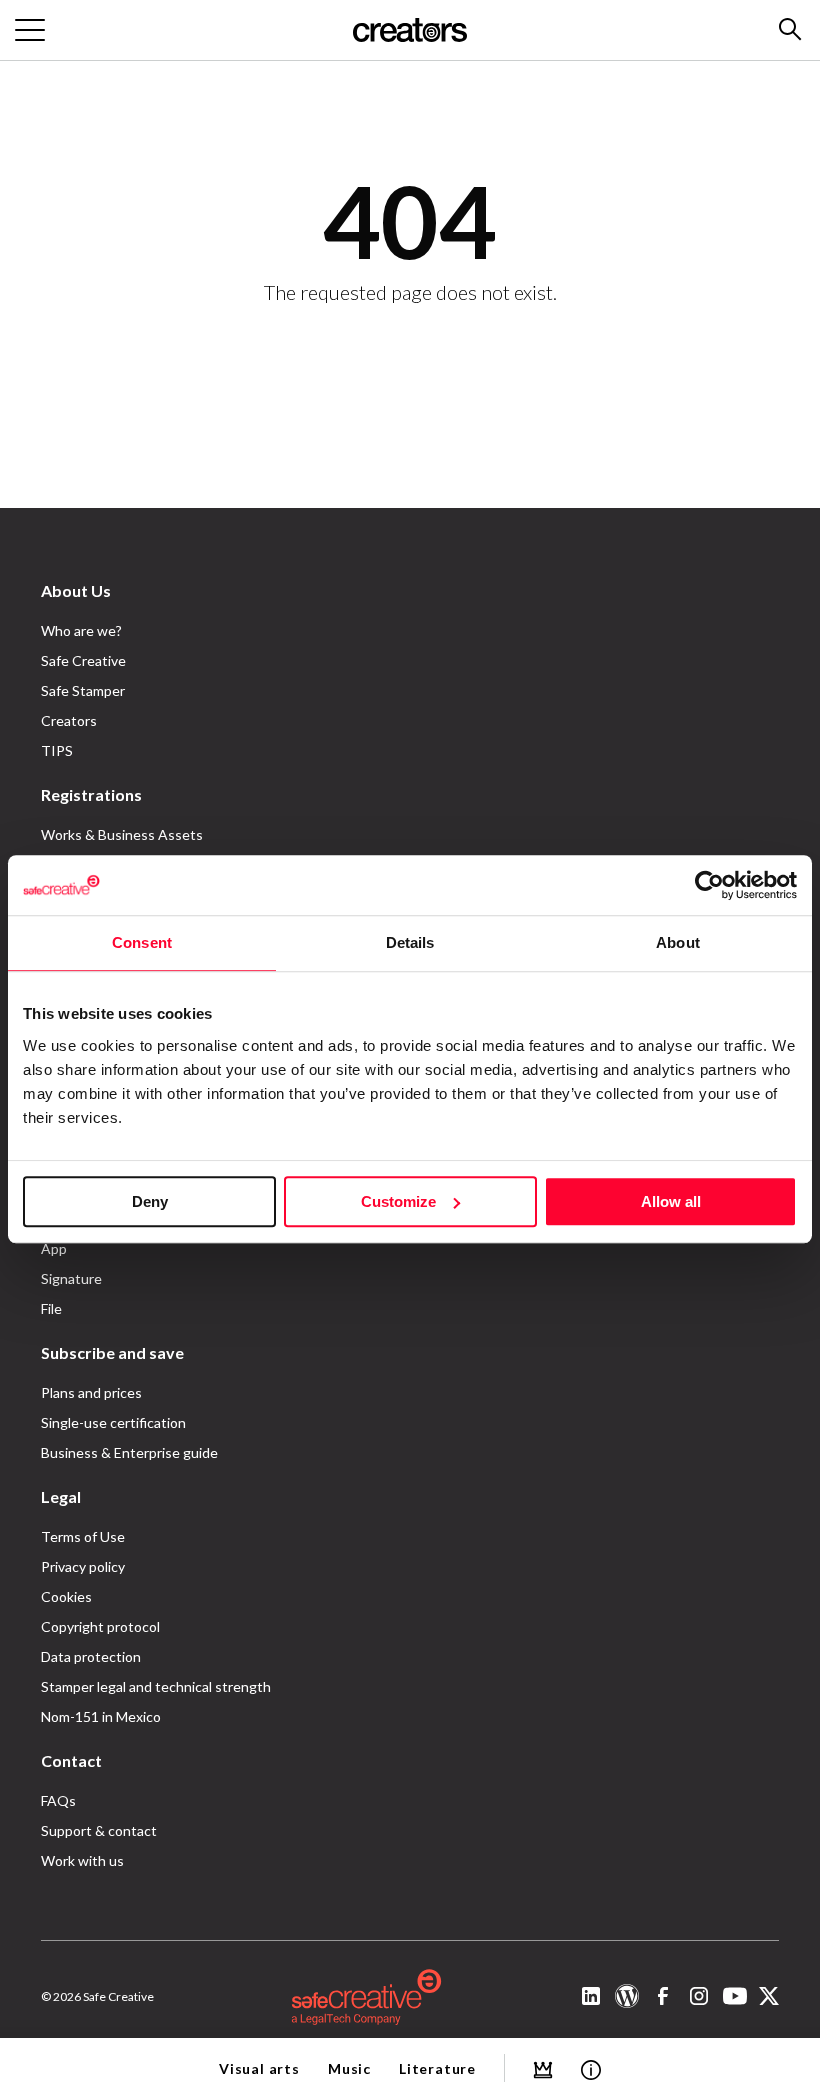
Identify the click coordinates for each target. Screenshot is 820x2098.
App (54, 1248)
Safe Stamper (83, 690)
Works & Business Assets (122, 834)
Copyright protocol (100, 1626)
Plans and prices (91, 1392)
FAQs (58, 1800)
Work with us (82, 1860)
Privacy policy (83, 1566)
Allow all (671, 1201)
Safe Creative (83, 660)
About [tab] (678, 942)
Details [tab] (410, 942)
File (51, 1308)
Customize (398, 1201)
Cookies (66, 1596)
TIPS (57, 750)
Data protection (91, 1656)
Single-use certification (113, 1422)
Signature (71, 1278)
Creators (69, 720)
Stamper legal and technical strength (156, 1686)
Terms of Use (83, 1536)
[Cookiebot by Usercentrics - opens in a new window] (709, 885)
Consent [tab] (142, 942)
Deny (150, 1201)
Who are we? (81, 630)
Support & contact (99, 1830)
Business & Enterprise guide (129, 1452)
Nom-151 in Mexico (101, 1716)
